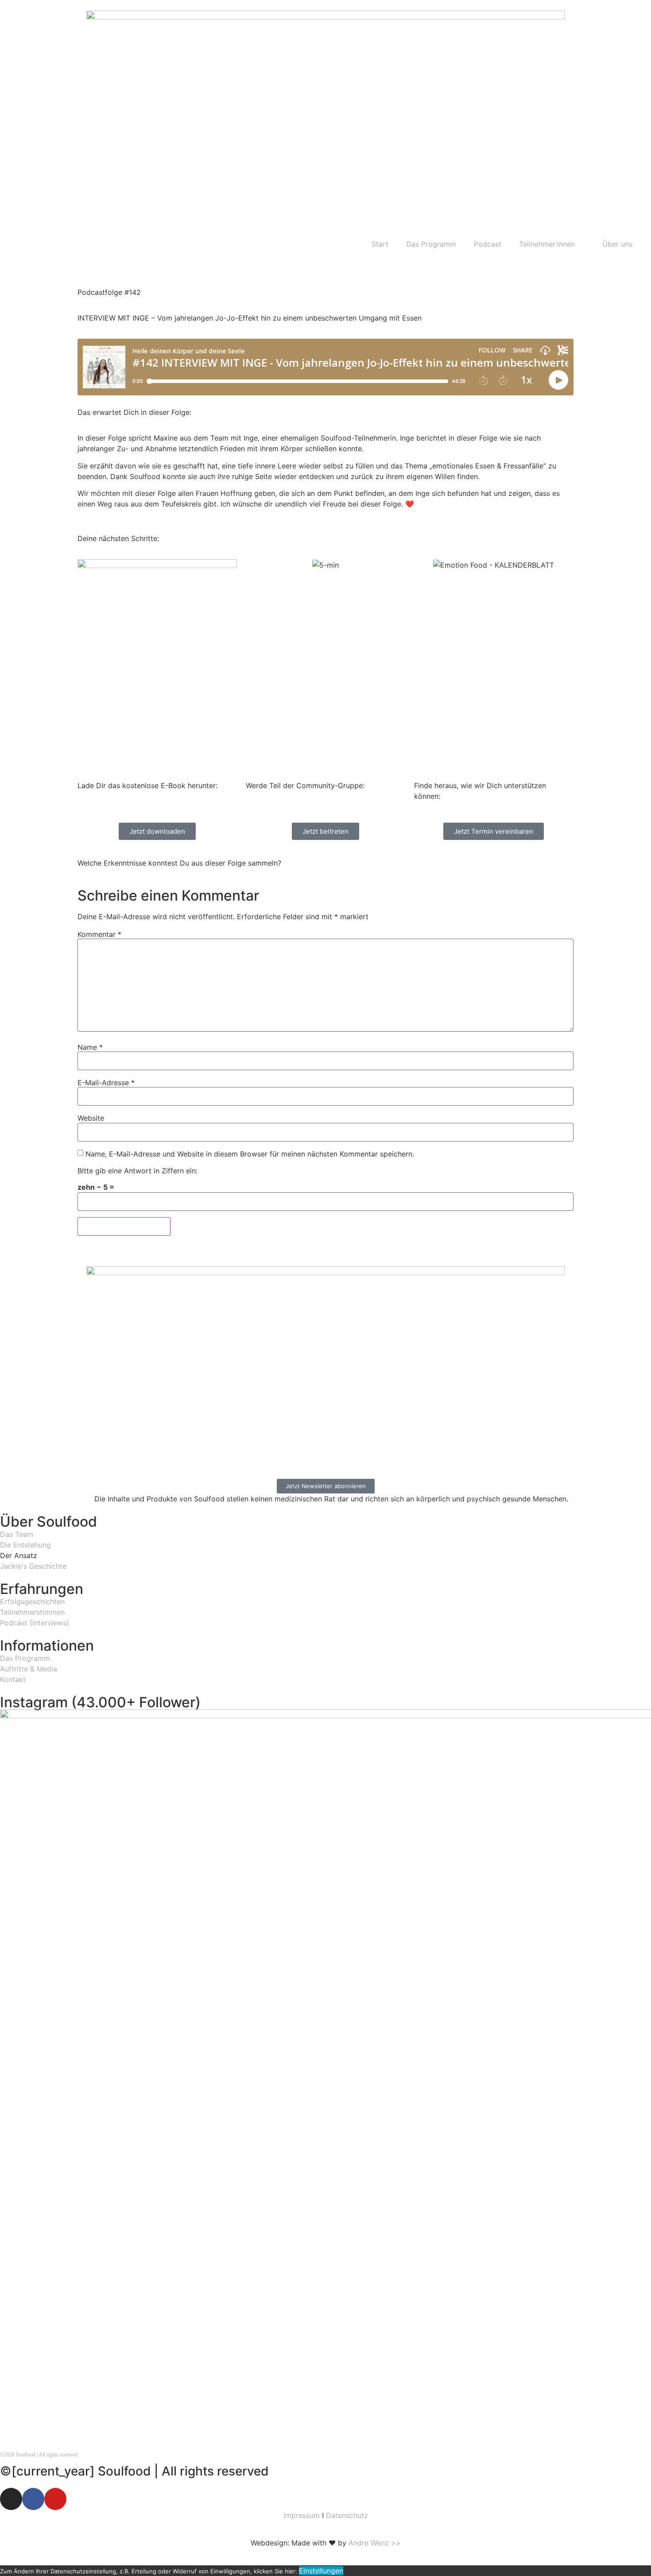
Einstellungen (321, 2571)
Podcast (488, 244)
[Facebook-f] (33, 2499)
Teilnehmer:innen (547, 244)
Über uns (617, 244)
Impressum (302, 2515)
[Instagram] (11, 2499)
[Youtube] (55, 2499)
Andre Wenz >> (375, 2543)
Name (90, 1047)
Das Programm (431, 244)
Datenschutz (347, 2515)
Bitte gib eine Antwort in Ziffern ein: (138, 1171)
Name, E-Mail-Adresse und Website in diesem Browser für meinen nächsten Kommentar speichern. (250, 1154)
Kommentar (99, 934)
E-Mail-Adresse (106, 1083)
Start (380, 244)
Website (91, 1118)
